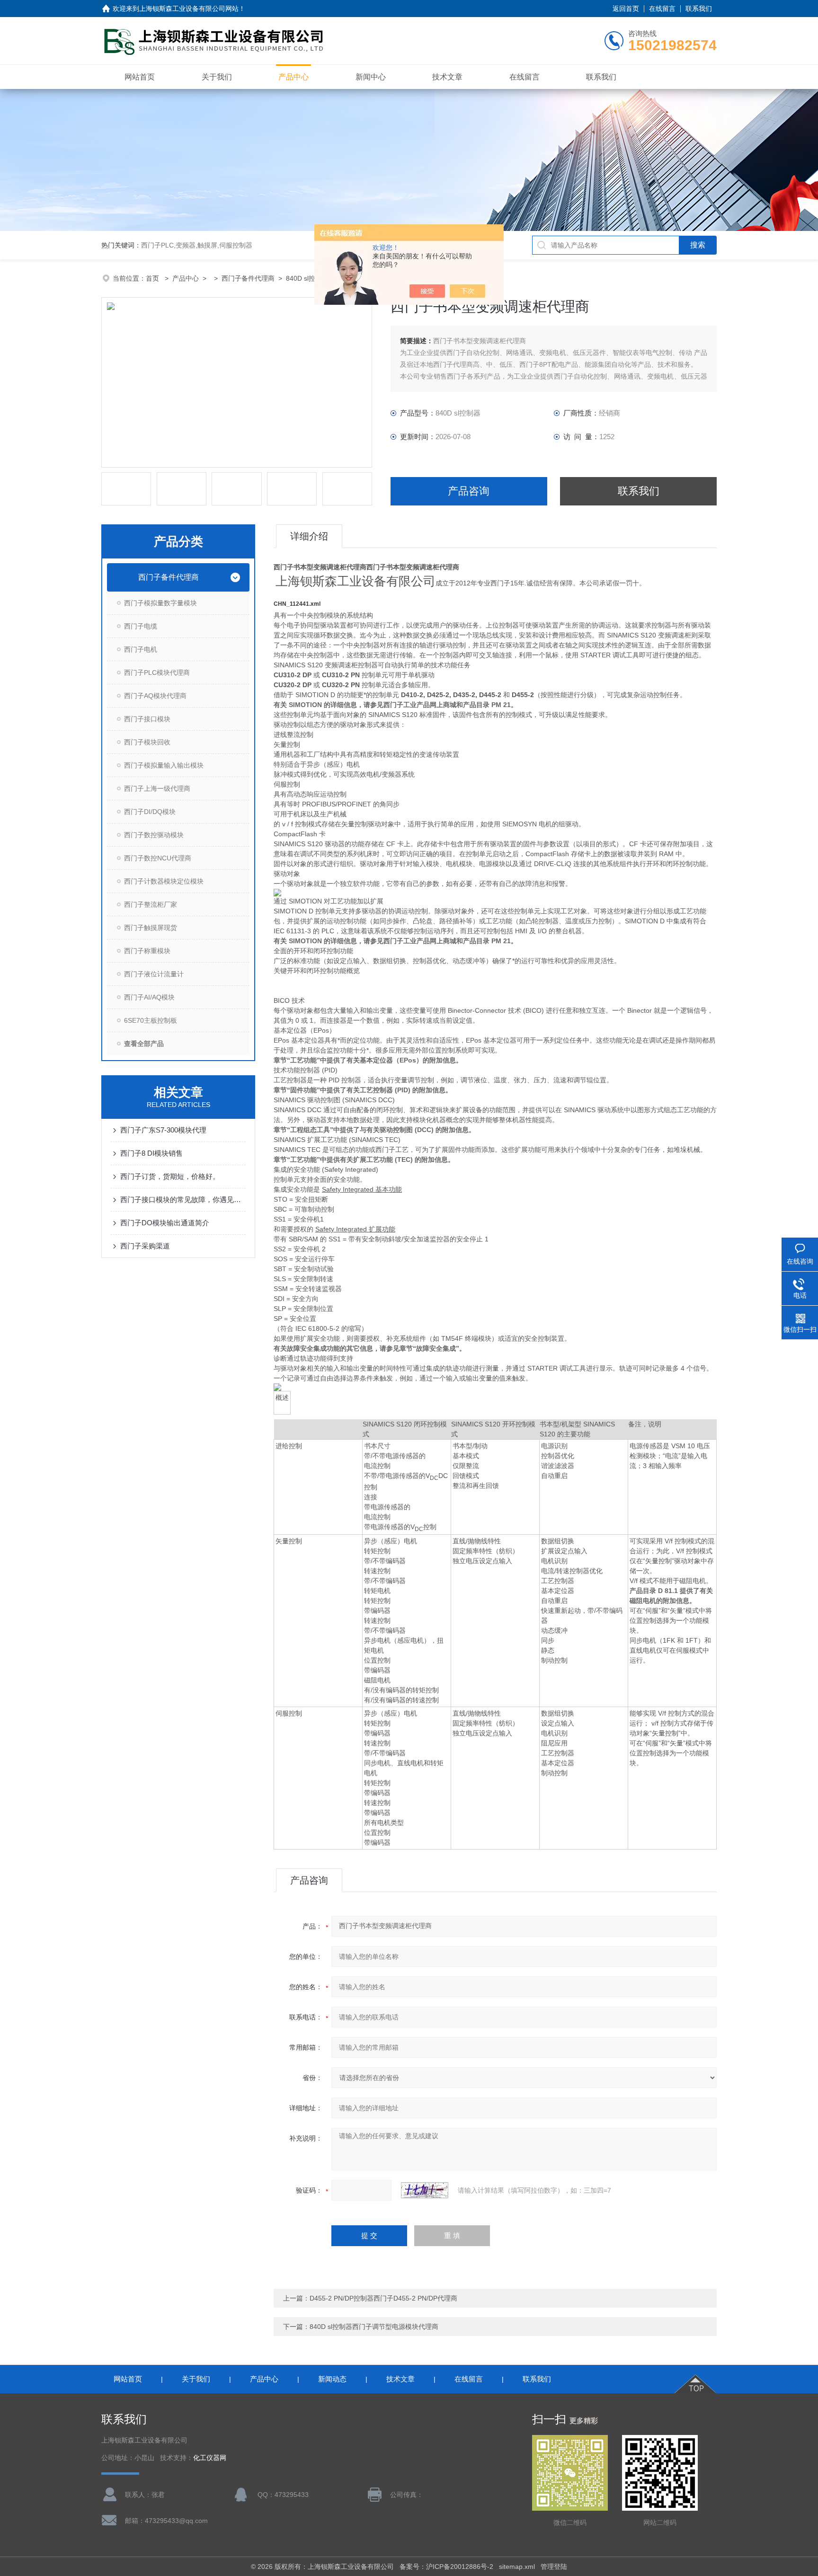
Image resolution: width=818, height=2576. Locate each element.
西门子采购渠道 (145, 1246)
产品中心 (293, 77)
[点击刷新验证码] (425, 2190)
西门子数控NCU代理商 (158, 858)
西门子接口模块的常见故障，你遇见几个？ (183, 1199)
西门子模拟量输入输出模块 (164, 765)
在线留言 (662, 9)
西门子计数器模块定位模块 (164, 881)
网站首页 (140, 77)
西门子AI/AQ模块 (149, 997)
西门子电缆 (141, 626)
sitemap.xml (517, 2567)
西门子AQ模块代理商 (155, 696)
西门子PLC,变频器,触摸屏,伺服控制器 (197, 245)
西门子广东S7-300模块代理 (163, 1130)
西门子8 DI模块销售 (151, 1153)
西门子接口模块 (147, 719)
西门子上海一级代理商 (157, 788)
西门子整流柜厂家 (151, 904)
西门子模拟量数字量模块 (160, 603)
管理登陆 (554, 2567)
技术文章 (447, 77)
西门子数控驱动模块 (154, 835)
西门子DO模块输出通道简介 (165, 1223)
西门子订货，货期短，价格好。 (170, 1176)
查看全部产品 (144, 1044)
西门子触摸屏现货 (151, 928)
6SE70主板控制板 (151, 1020)
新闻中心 (371, 77)
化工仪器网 (210, 2458)
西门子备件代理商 (248, 278)
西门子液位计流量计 (154, 974)
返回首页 (626, 9)
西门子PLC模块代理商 (157, 673)
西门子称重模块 (147, 951)
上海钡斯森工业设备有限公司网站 (189, 9)
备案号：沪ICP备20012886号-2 (446, 2567)
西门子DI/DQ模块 (150, 812)
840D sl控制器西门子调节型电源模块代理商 (374, 2327)
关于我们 (217, 77)
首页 (153, 278)
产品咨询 (469, 491)
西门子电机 (141, 649)
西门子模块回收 (147, 742)
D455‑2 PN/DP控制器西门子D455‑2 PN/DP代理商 (383, 2298)
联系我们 (699, 9)
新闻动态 (332, 2379)
